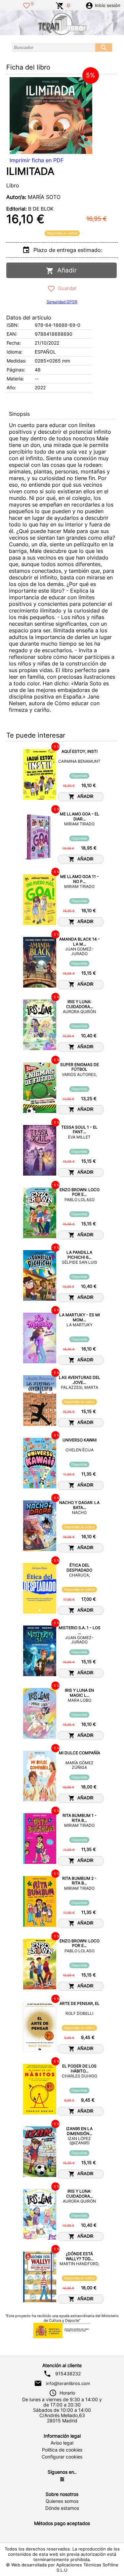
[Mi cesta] (60, 5)
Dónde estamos (62, 2508)
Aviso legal (62, 2443)
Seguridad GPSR (62, 302)
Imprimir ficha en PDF (37, 160)
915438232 (68, 2374)
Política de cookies (62, 2450)
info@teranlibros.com (68, 2383)
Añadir (65, 270)
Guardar (66, 288)
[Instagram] (62, 2479)
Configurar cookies (62, 2457)
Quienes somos (62, 2501)
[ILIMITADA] (51, 116)
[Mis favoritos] (26, 5)
